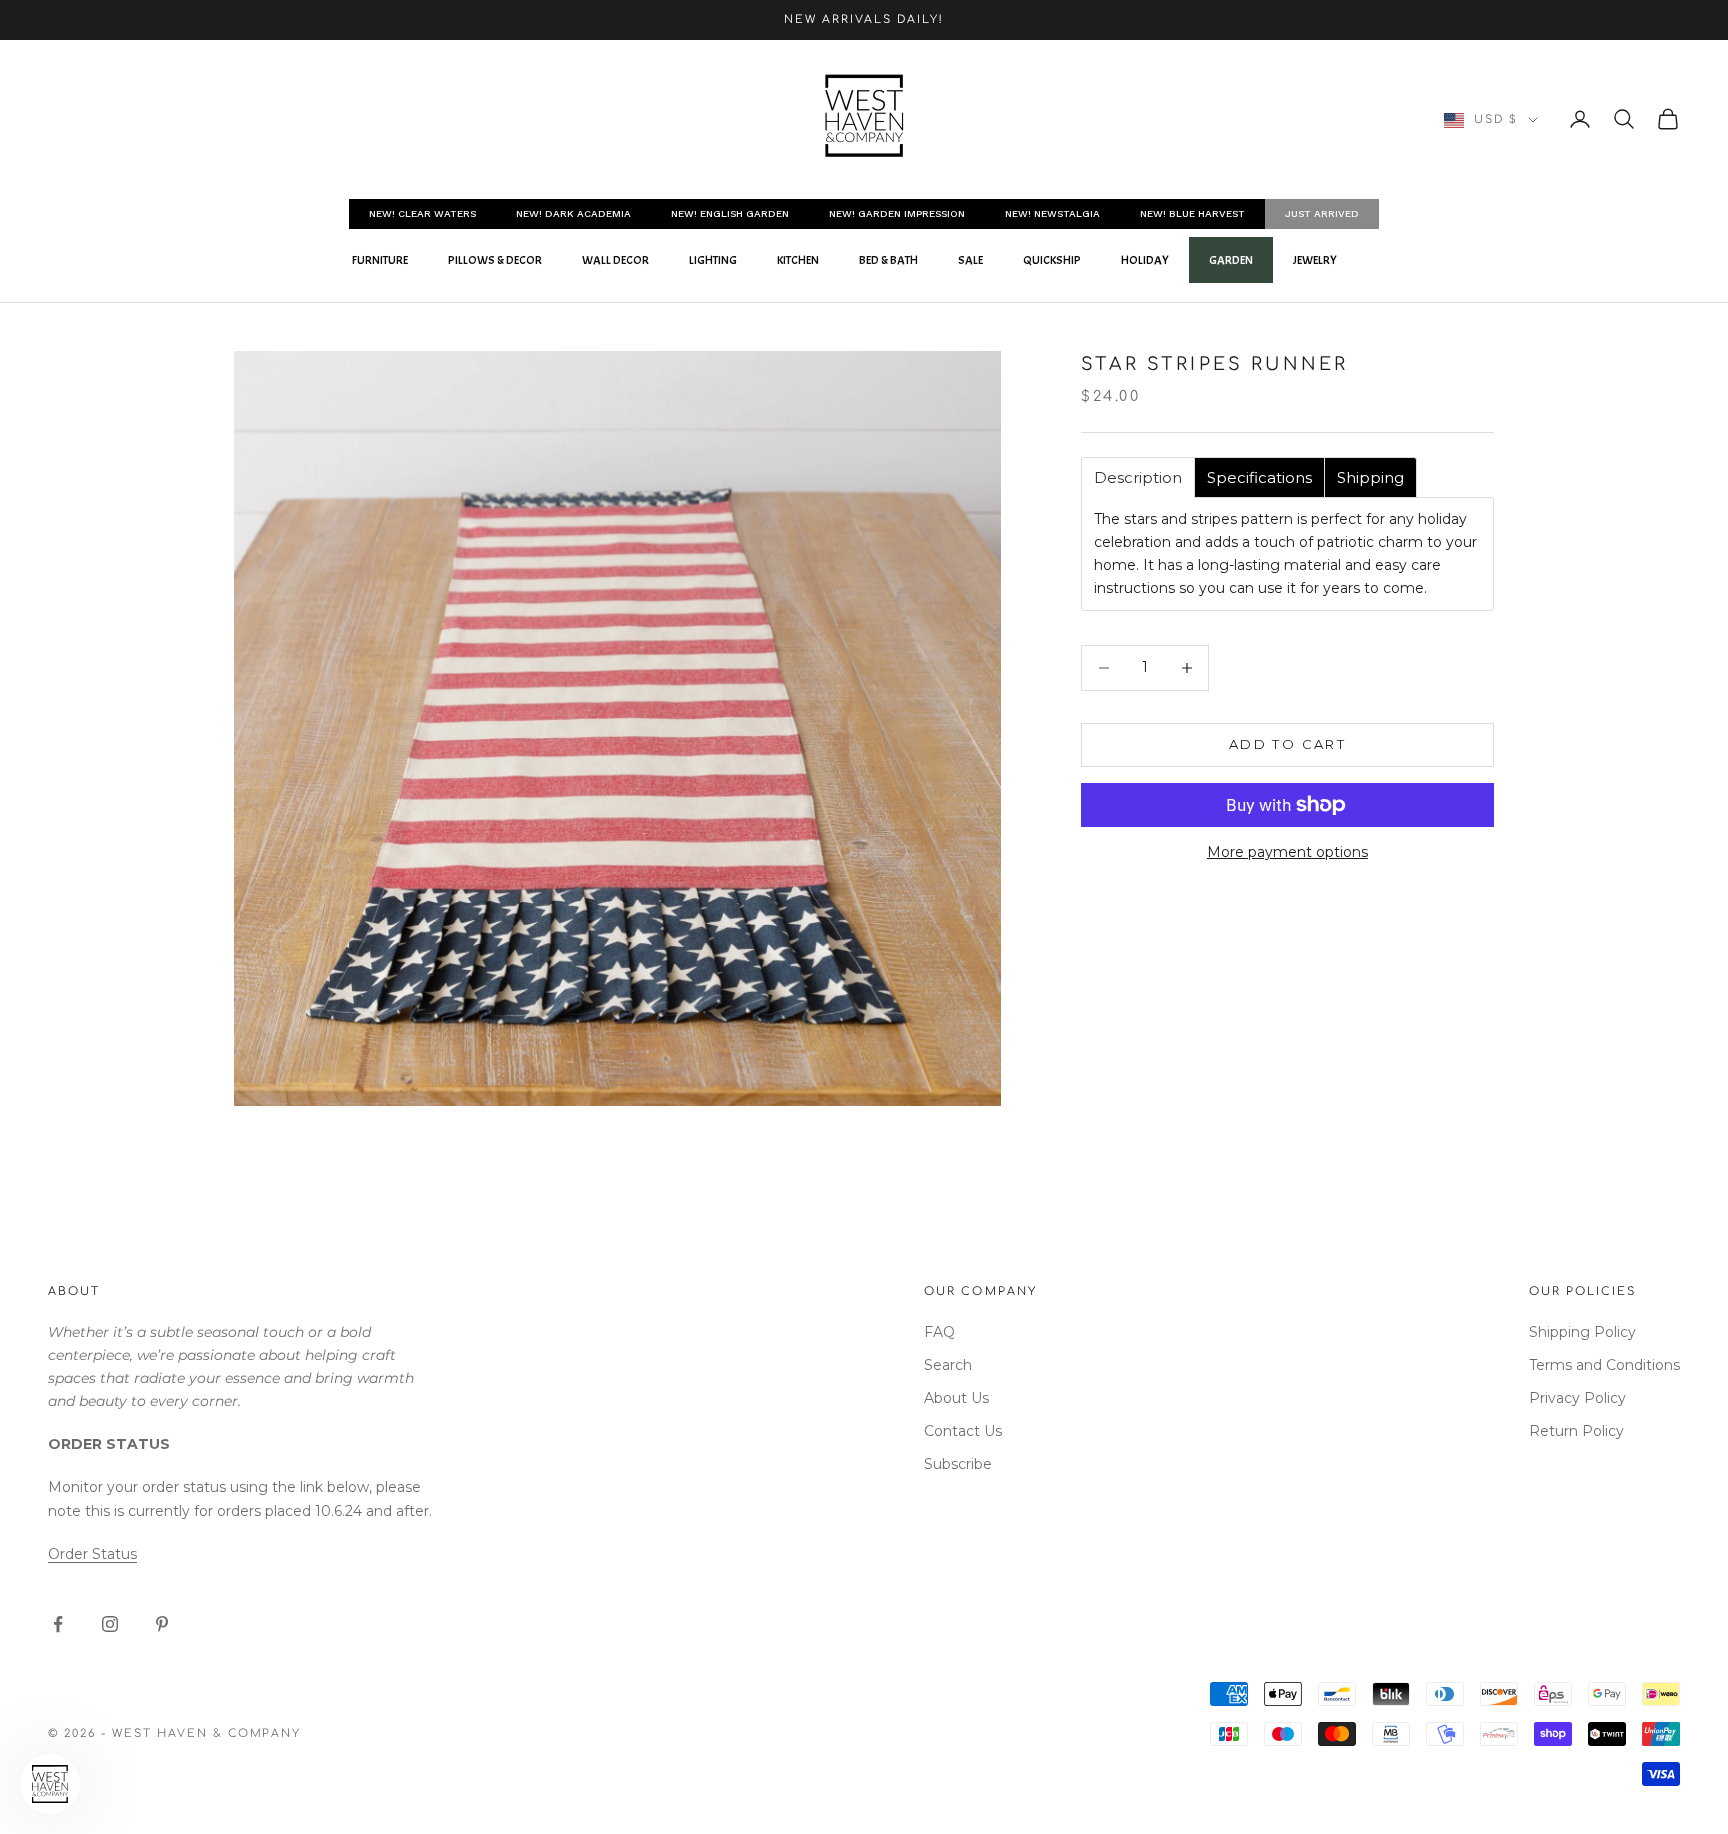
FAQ (939, 1332)
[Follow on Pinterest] (162, 1624)
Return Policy (1576, 1431)
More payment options (1287, 852)
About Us (956, 1398)
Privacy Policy (1577, 1398)
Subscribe (958, 1464)
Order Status (92, 1554)
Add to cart (1287, 744)
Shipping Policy (1582, 1332)
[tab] (1138, 477)
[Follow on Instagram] (110, 1624)
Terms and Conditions (1604, 1365)
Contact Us (963, 1431)
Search (948, 1365)
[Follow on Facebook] (58, 1624)
